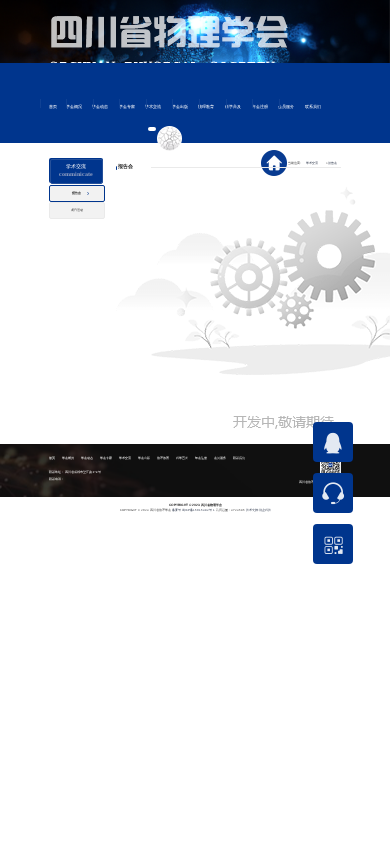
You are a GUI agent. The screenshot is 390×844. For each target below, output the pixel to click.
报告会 (331, 163)
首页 (53, 107)
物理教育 (206, 107)
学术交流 (153, 107)
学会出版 (180, 107)
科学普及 (233, 107)
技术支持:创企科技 (258, 510)
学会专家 (127, 107)
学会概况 (74, 107)
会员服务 (286, 107)
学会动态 (100, 107)
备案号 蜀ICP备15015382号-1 (193, 510)
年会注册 (260, 107)
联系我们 (313, 107)
